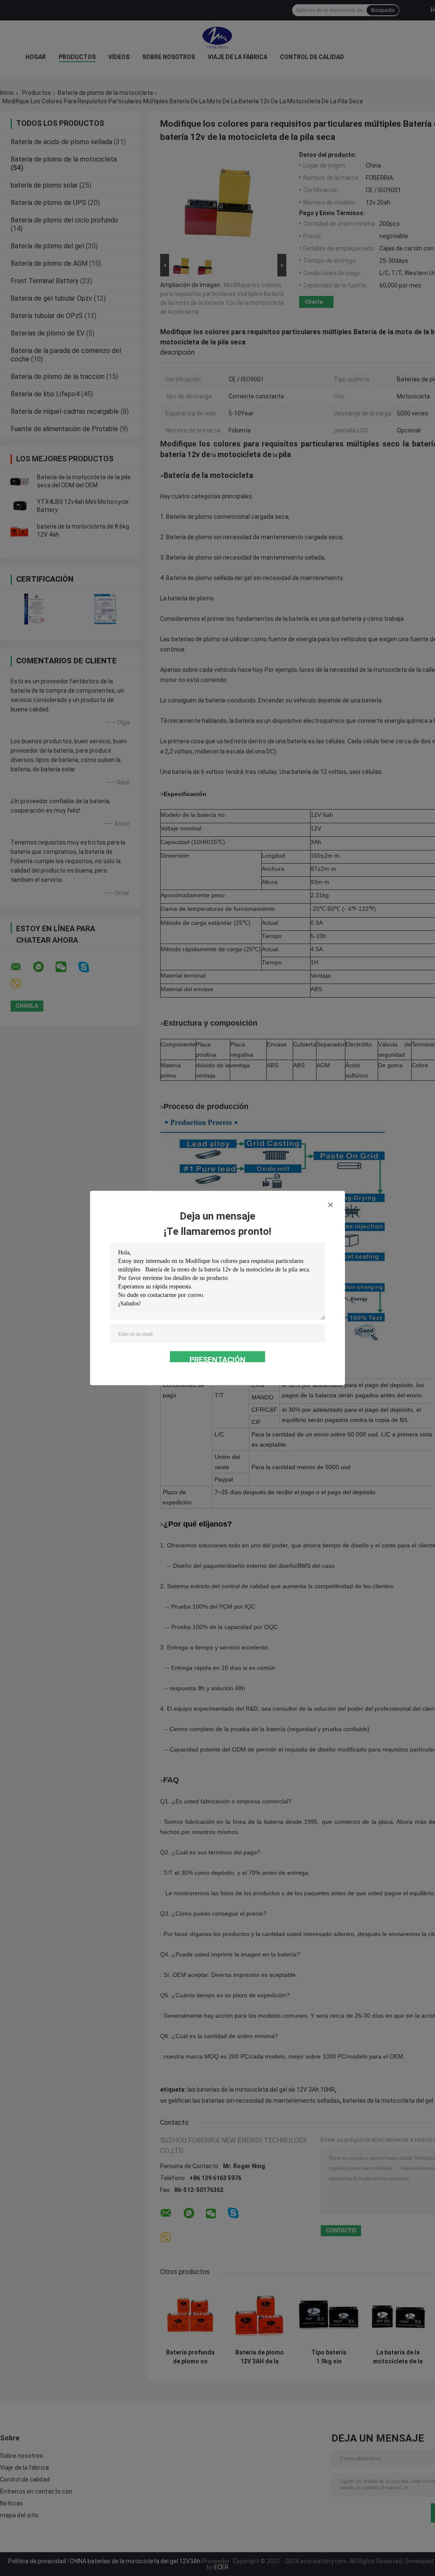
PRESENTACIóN (217, 1359)
